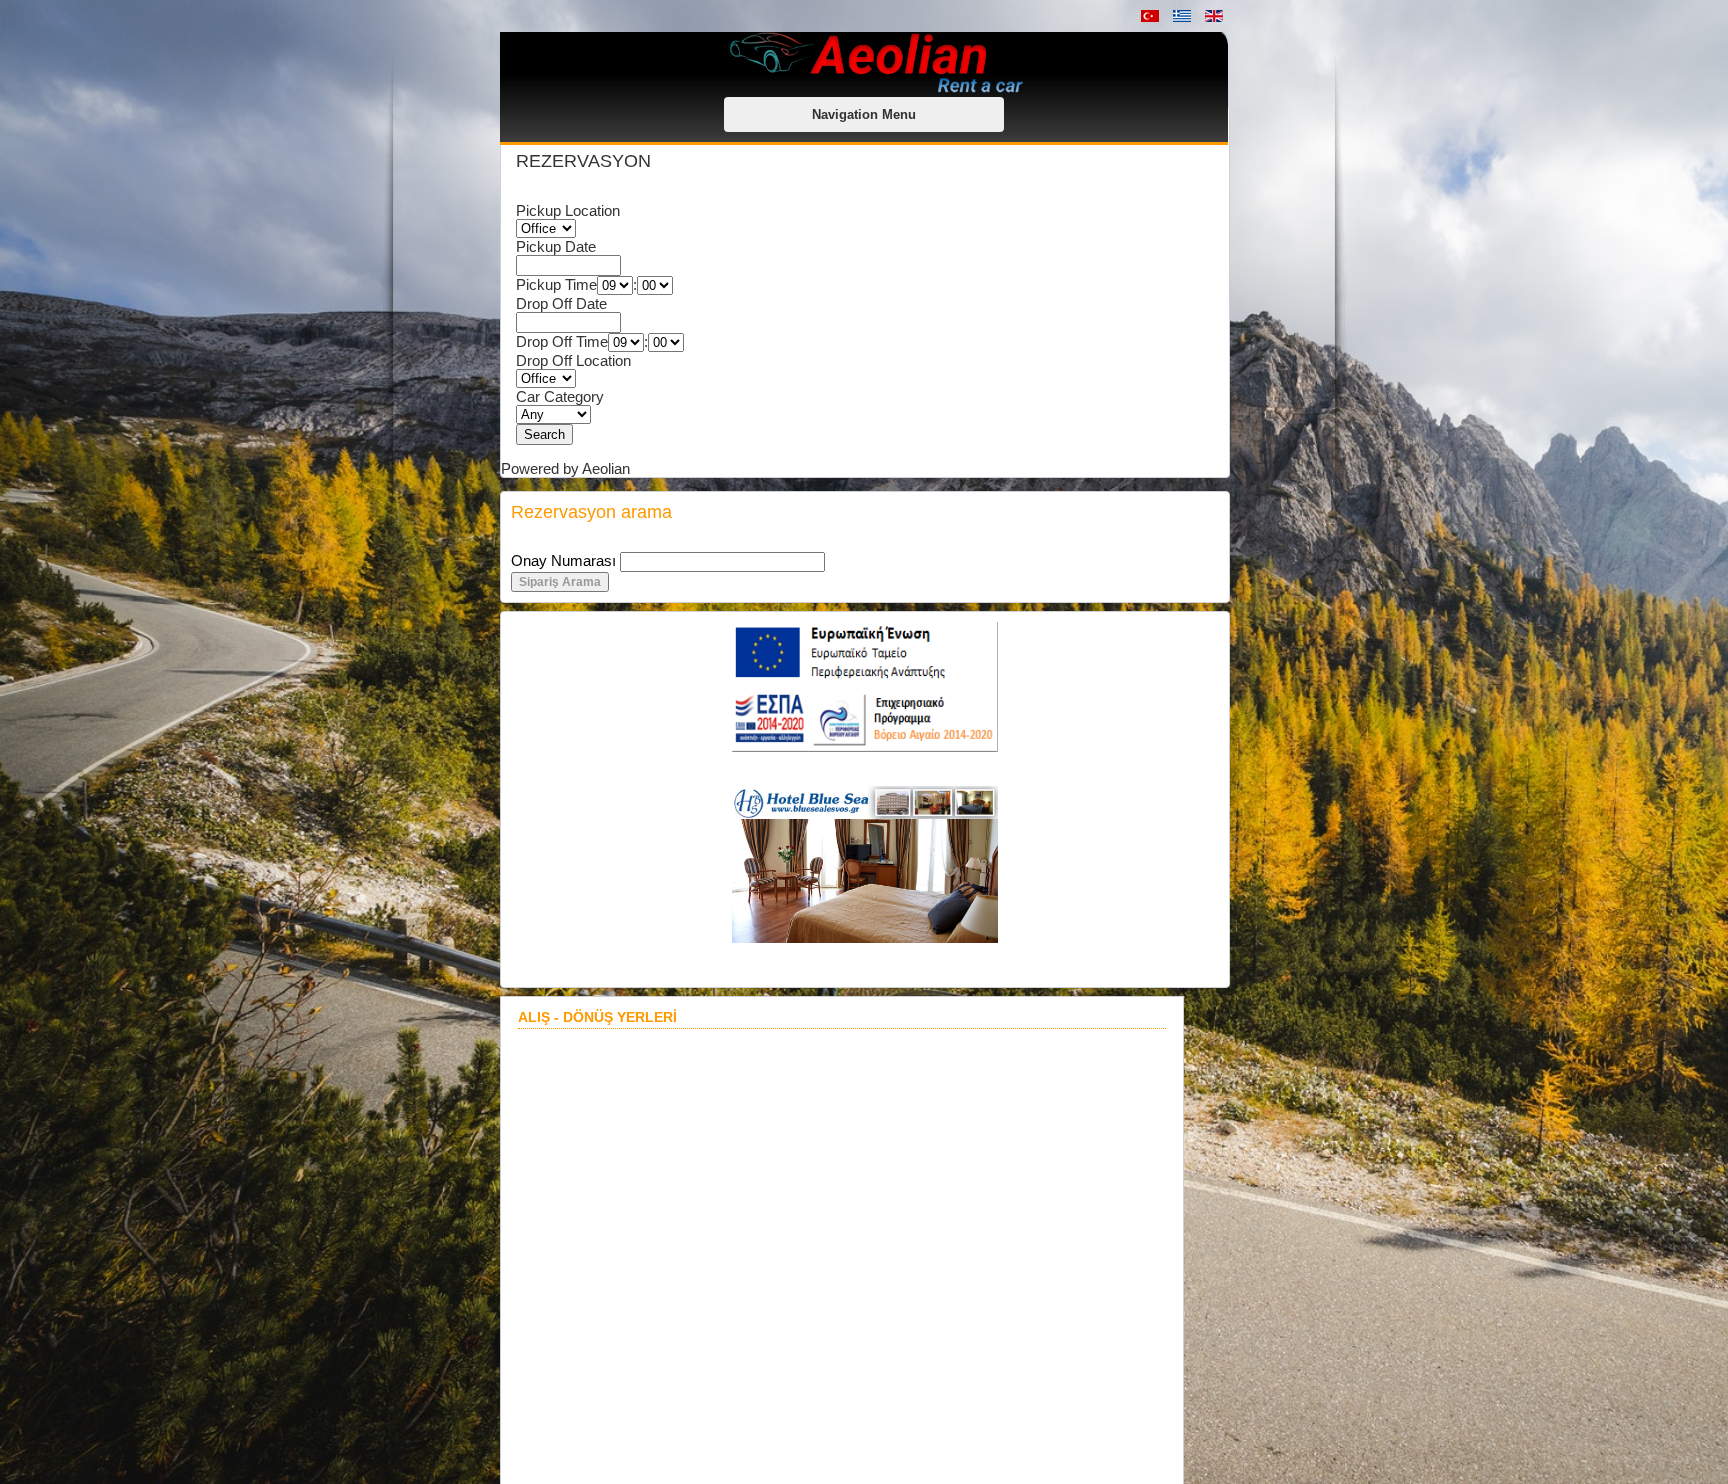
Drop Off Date (561, 303)
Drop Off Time (562, 341)
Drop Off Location (573, 360)
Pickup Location (568, 210)
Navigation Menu (864, 114)
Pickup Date (556, 246)
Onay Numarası (563, 560)
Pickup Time (556, 284)
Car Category (560, 396)
